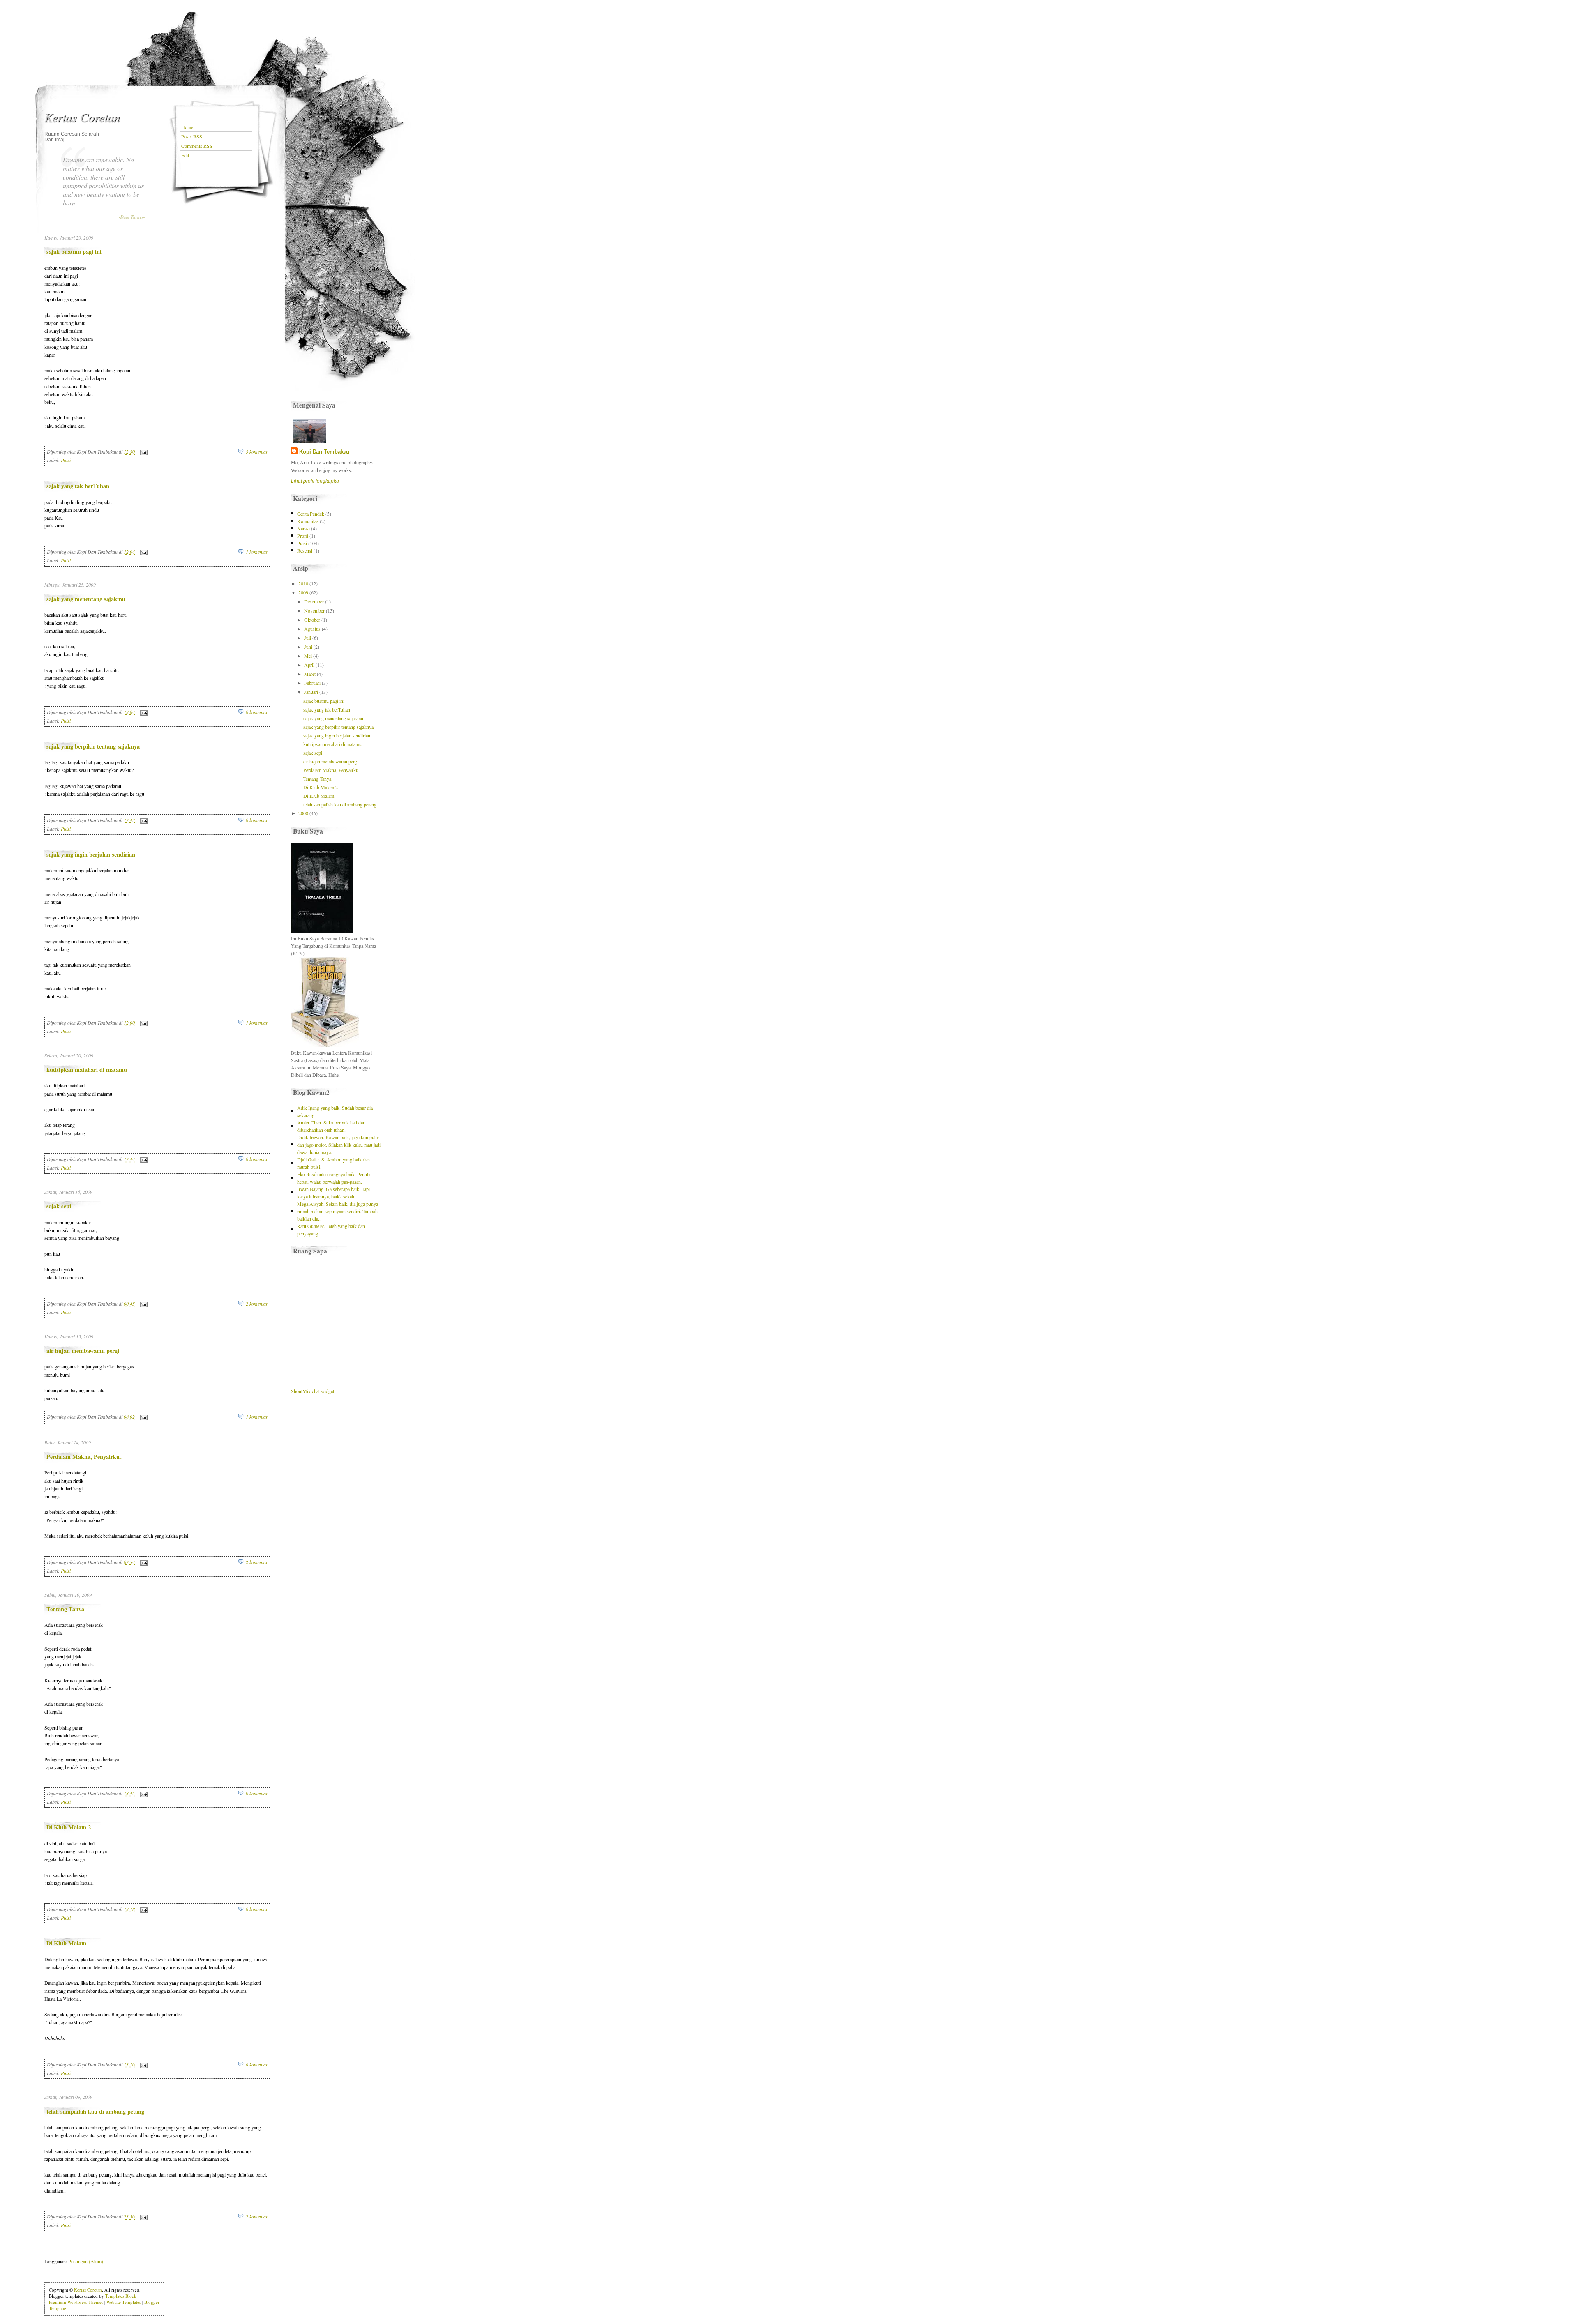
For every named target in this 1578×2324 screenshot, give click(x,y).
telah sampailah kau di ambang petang (95, 2111)
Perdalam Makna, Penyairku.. (85, 1457)
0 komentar (257, 712)
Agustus (312, 629)
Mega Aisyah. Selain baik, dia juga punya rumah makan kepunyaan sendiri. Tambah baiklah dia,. (338, 1211)
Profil (303, 536)
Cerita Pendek (311, 514)
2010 (303, 583)
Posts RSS (192, 136)
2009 (303, 592)
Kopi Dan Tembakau (324, 452)
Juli (308, 638)
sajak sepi (59, 1206)
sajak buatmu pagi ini (74, 252)
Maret (310, 674)
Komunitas (308, 521)
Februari (312, 683)
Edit (185, 155)
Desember (314, 601)
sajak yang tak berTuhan (78, 486)
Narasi (303, 528)
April (309, 665)
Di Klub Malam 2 (69, 1827)
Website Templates (124, 2302)
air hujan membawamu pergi (83, 1351)
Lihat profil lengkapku (315, 481)
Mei (308, 656)
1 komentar (257, 552)
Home (187, 127)
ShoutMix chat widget (313, 1391)
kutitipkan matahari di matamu (87, 1070)
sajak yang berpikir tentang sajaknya (93, 746)
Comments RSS (197, 146)
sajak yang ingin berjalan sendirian (91, 854)
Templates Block (121, 2296)
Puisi (66, 460)
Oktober (312, 620)
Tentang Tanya (65, 1609)
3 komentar (257, 451)
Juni (308, 647)
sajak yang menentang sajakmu (86, 599)
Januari (311, 692)
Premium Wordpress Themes (76, 2302)
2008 (303, 813)
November (314, 610)
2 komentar (257, 1304)
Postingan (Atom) (86, 2261)
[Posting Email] (143, 452)
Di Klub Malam (66, 1943)
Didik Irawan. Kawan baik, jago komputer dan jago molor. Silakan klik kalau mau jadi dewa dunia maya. (339, 1145)
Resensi (305, 550)
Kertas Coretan (82, 117)
